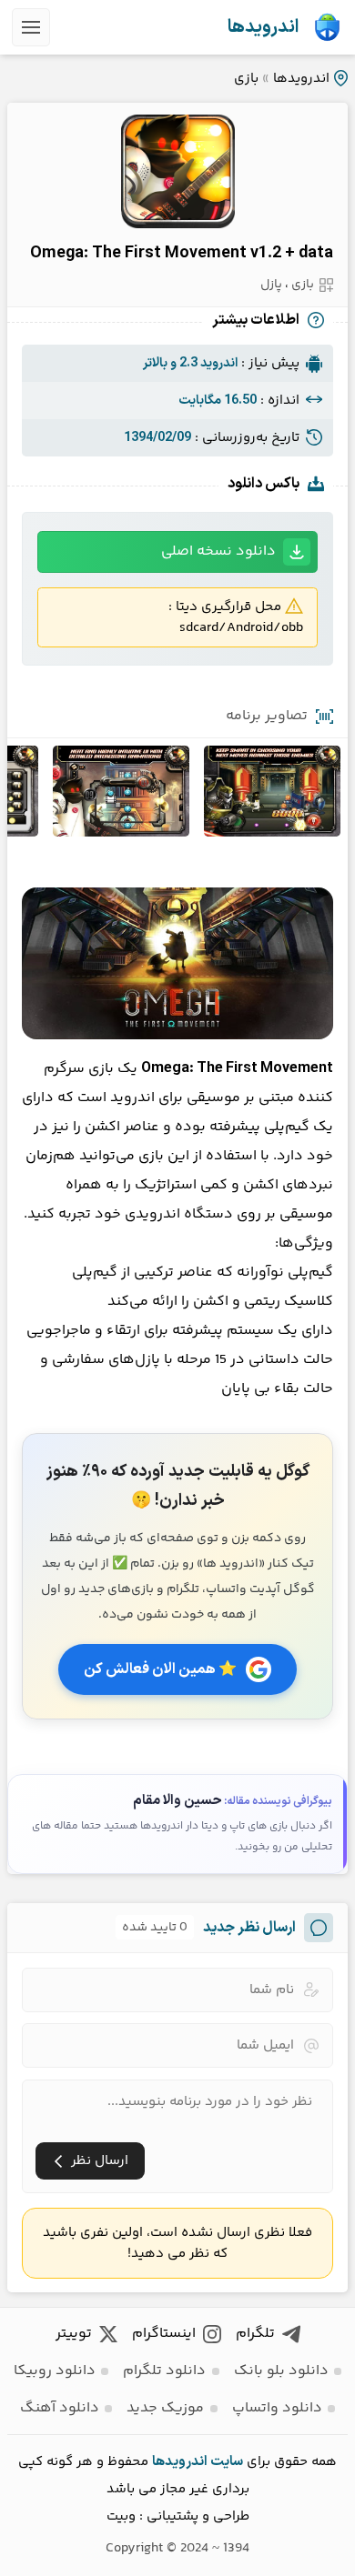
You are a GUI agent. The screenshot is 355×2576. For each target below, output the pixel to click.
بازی (246, 79)
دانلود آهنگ (60, 2408)
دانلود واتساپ (277, 2408)
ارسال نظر (100, 2161)
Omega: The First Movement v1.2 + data (182, 253)
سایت (227, 2462)
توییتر (74, 2334)
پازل (271, 285)
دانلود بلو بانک (281, 2371)
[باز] (31, 27)
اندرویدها (263, 27)
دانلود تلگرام (164, 2371)
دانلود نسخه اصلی (218, 551)
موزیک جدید (165, 2408)
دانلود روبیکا (55, 2371)
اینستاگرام (164, 2334)
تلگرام (255, 2334)
